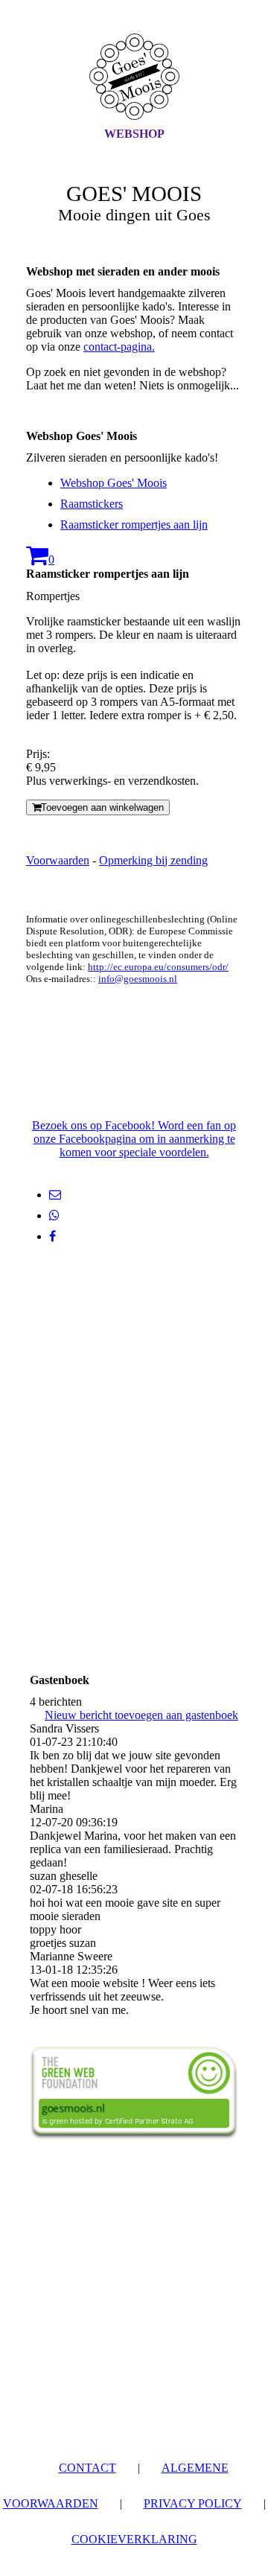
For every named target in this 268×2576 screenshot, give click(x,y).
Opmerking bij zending (153, 860)
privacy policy (193, 2503)
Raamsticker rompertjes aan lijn (134, 525)
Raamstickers (92, 504)
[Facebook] (52, 1236)
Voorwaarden (58, 860)
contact (87, 2468)
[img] (134, 77)
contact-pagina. (119, 347)
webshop (134, 134)
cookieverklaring (134, 2539)
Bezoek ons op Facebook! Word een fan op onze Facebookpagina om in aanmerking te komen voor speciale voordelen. (134, 1139)
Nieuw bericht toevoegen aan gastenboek (141, 1715)
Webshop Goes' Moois (114, 483)
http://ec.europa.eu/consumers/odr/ (158, 967)
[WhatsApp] (54, 1215)
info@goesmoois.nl (138, 979)
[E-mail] (55, 1195)
